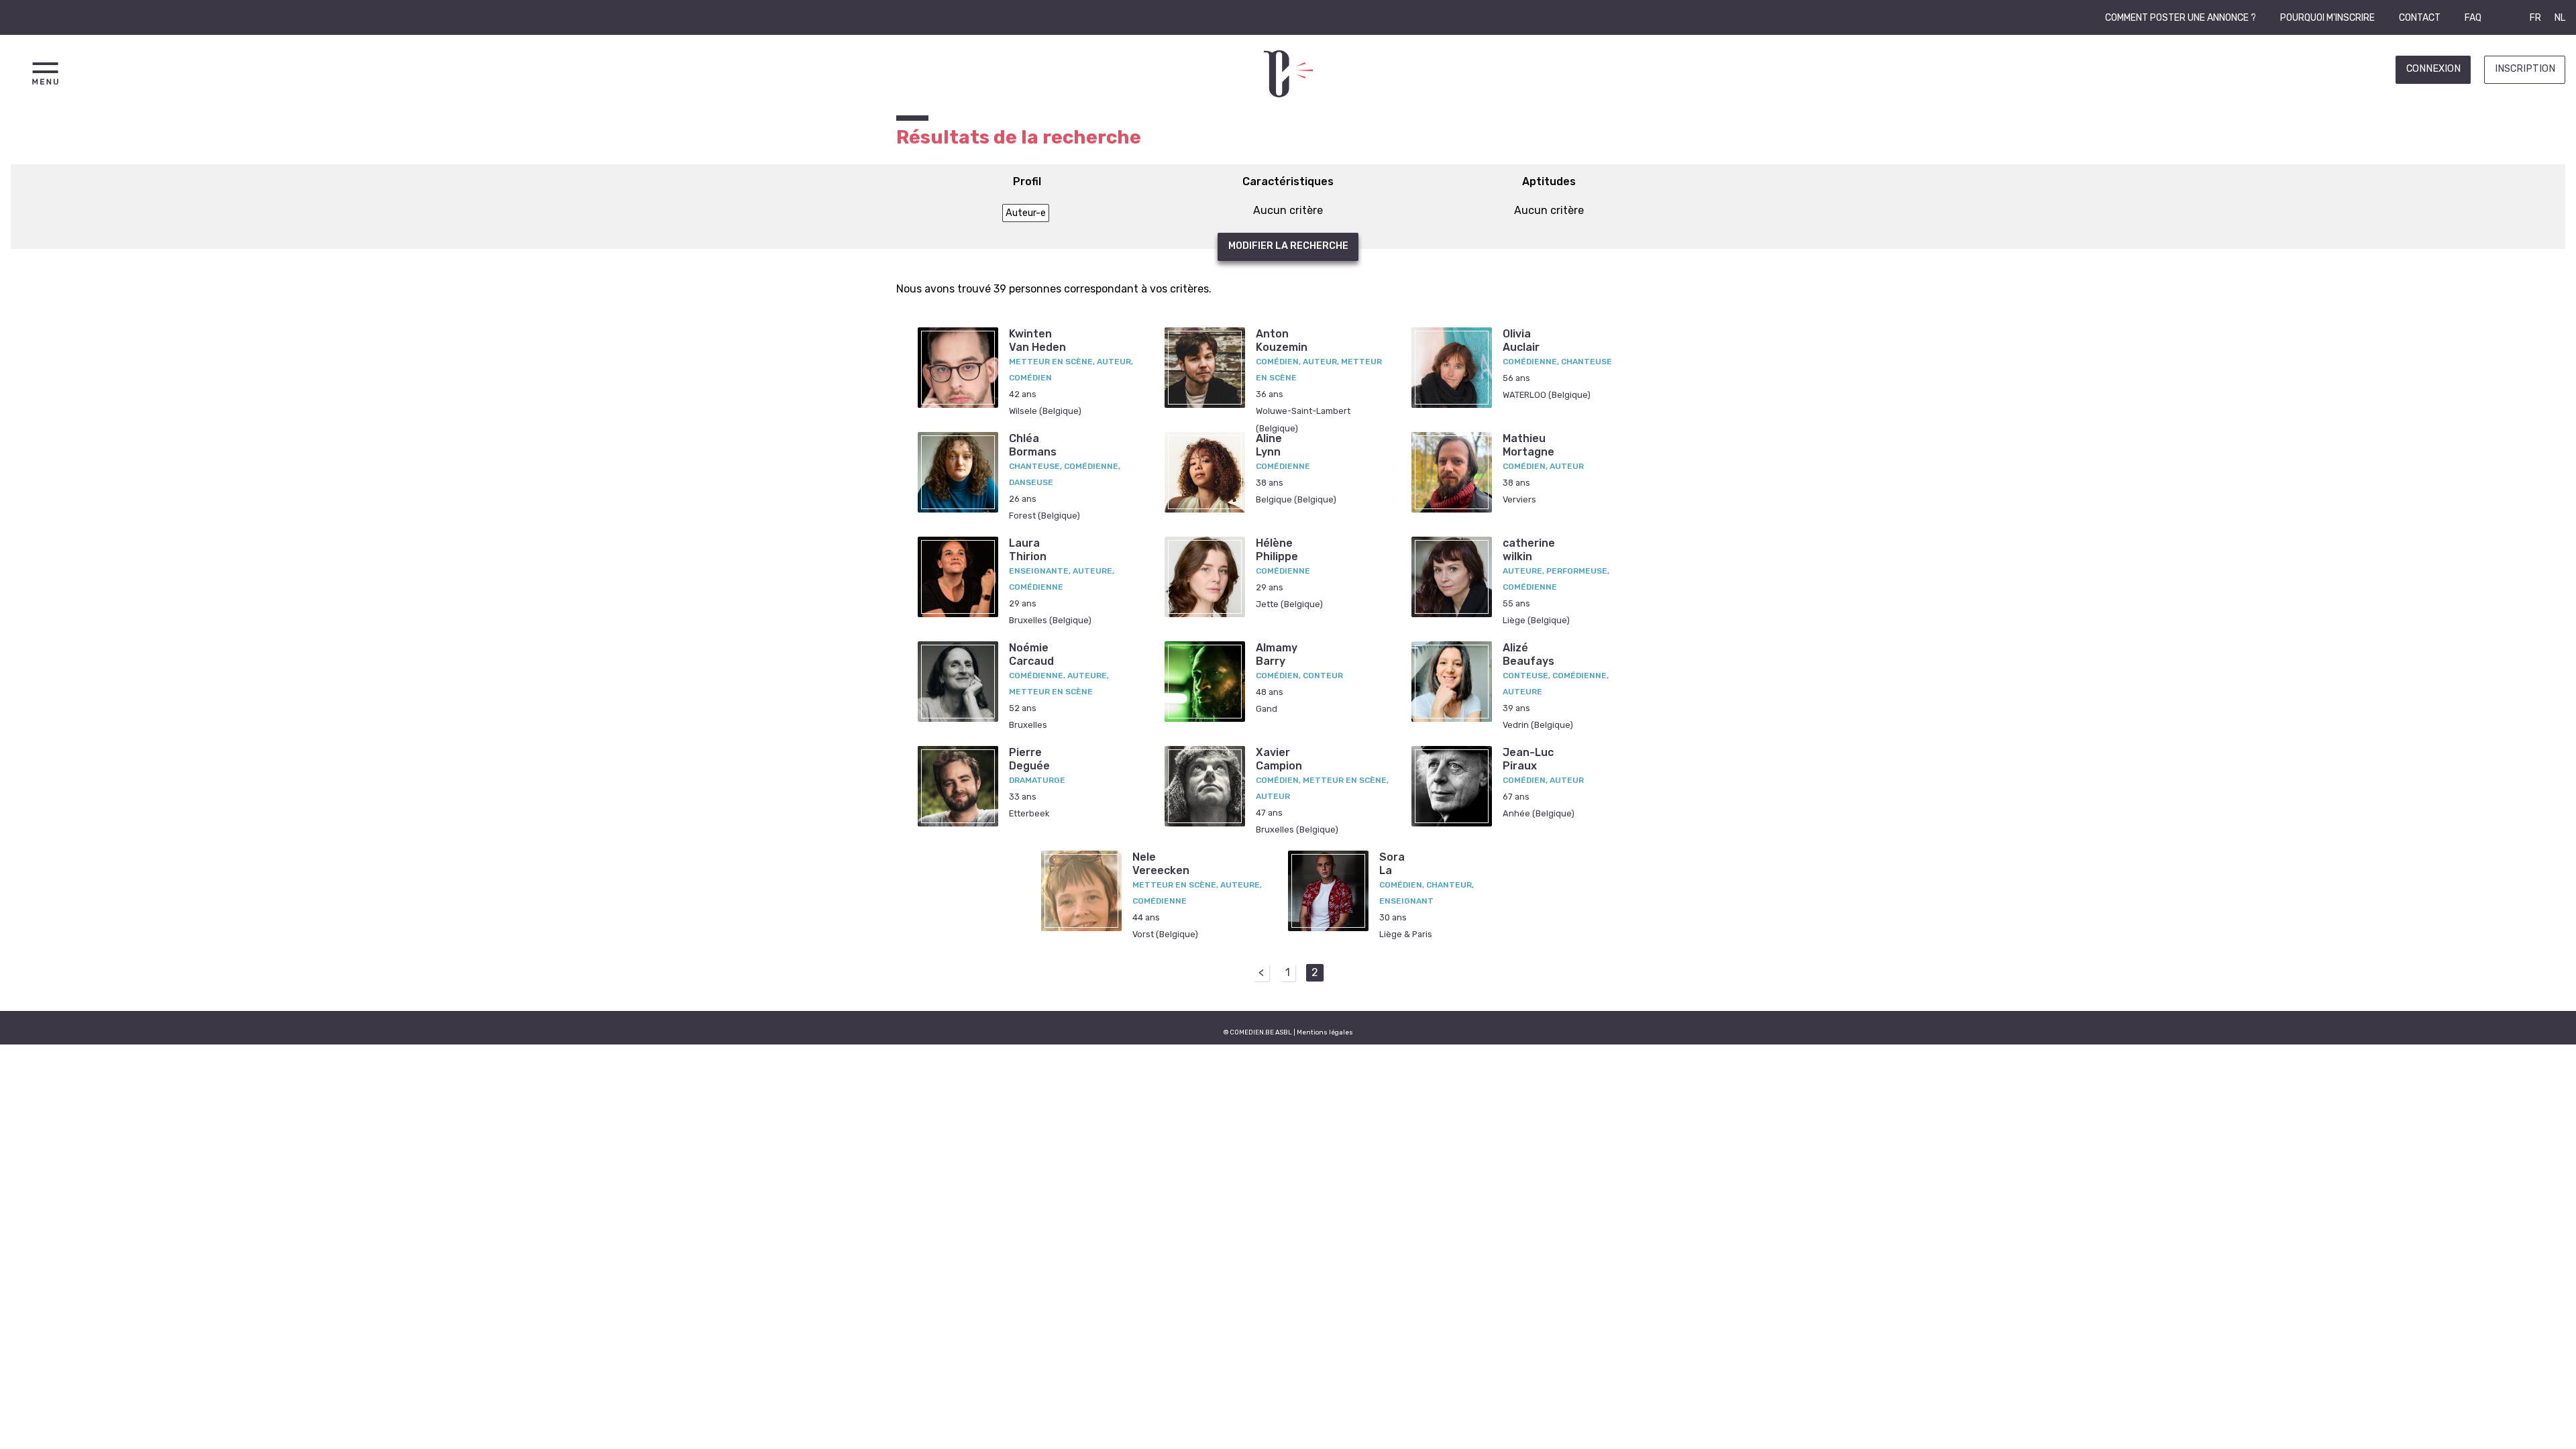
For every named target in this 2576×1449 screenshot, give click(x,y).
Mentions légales (1325, 1032)
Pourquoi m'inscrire (2327, 18)
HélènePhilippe (1277, 549)
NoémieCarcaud (1031, 654)
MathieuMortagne (1528, 445)
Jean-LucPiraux (1528, 759)
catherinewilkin (1529, 549)
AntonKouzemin (1282, 340)
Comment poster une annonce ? (2181, 18)
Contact (2420, 18)
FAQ (2473, 18)
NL (2560, 18)
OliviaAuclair (1521, 340)
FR (2535, 18)
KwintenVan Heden (1037, 340)
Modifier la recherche (1288, 246)
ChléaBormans (1033, 445)
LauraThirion (1028, 549)
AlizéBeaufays (1528, 654)
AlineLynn (1269, 445)
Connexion (2433, 69)
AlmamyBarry (1277, 654)
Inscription (2525, 69)
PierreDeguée (1029, 759)
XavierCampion (1279, 759)
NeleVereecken (1161, 863)
